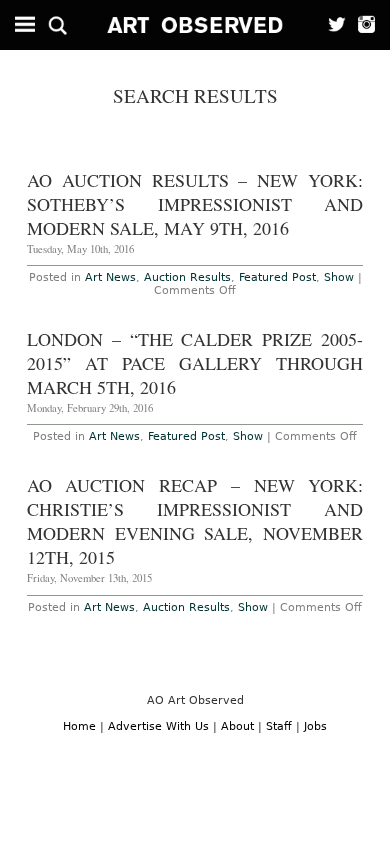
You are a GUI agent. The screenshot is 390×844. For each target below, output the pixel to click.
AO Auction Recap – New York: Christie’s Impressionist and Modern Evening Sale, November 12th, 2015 (195, 521)
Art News (110, 277)
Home (79, 726)
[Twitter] (331, 25)
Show (339, 277)
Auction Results (187, 277)
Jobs (315, 726)
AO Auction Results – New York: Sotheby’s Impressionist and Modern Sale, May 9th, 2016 (195, 204)
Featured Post (277, 277)
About (237, 726)
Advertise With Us (158, 726)
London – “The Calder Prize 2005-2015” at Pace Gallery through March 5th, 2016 (195, 363)
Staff (279, 726)
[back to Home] (195, 25)
